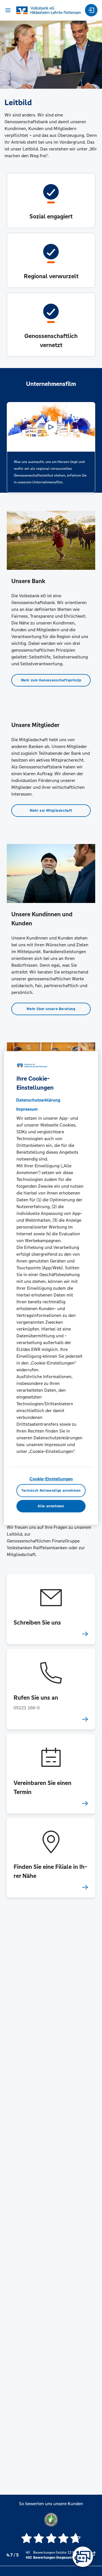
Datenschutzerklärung (38, 1100)
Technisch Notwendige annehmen (51, 1491)
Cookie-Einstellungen (51, 1479)
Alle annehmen (51, 1506)
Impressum (27, 1109)
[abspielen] (51, 427)
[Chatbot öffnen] (83, 2557)
